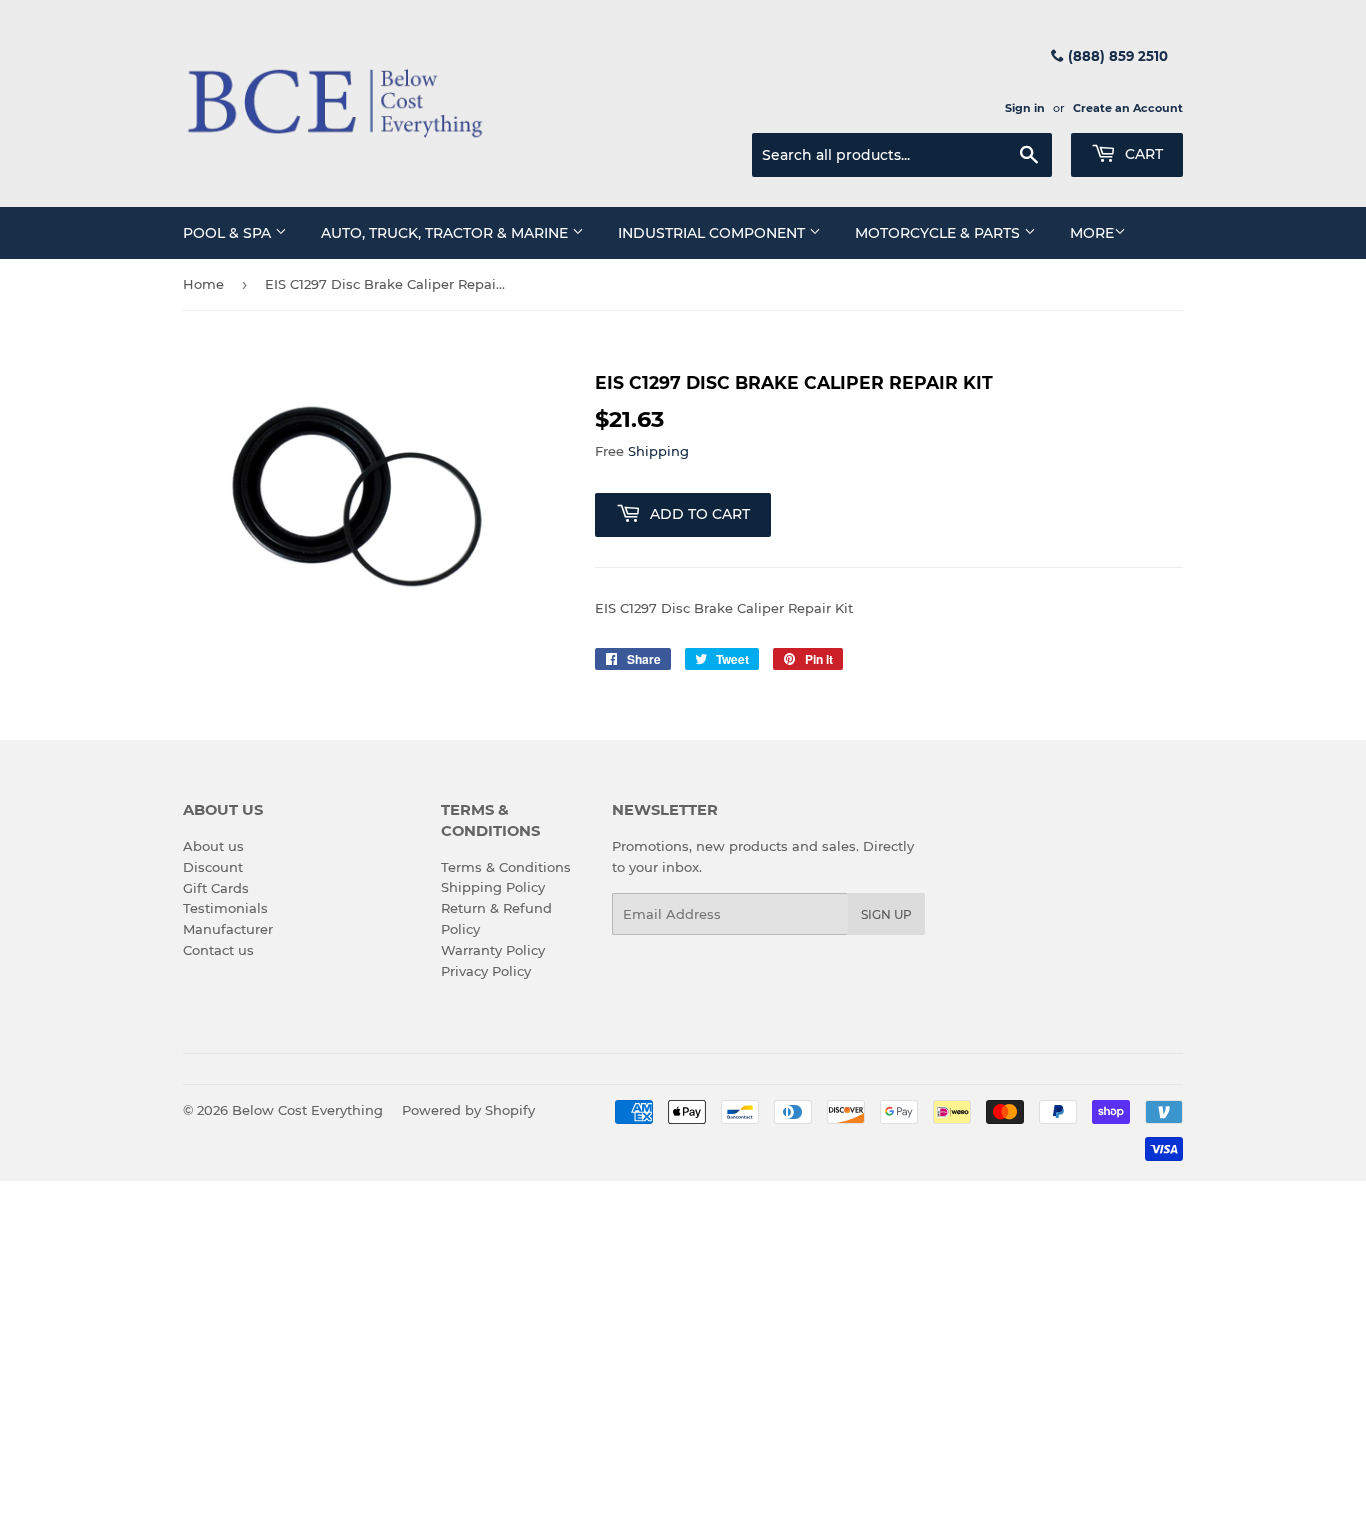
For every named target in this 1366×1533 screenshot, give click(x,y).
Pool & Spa (229, 233)
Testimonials (225, 908)
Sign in (1025, 108)
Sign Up (886, 914)
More (1092, 233)
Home (203, 284)
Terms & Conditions (506, 867)
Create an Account (1128, 108)
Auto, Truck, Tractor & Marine (446, 233)
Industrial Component (713, 233)
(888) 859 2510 (1116, 56)
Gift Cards (216, 888)
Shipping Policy (493, 887)
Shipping (658, 451)
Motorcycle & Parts (939, 233)
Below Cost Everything (307, 1110)
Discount (213, 867)
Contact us (218, 950)
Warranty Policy (493, 950)
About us (213, 846)
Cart (1142, 154)
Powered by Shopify (468, 1110)
